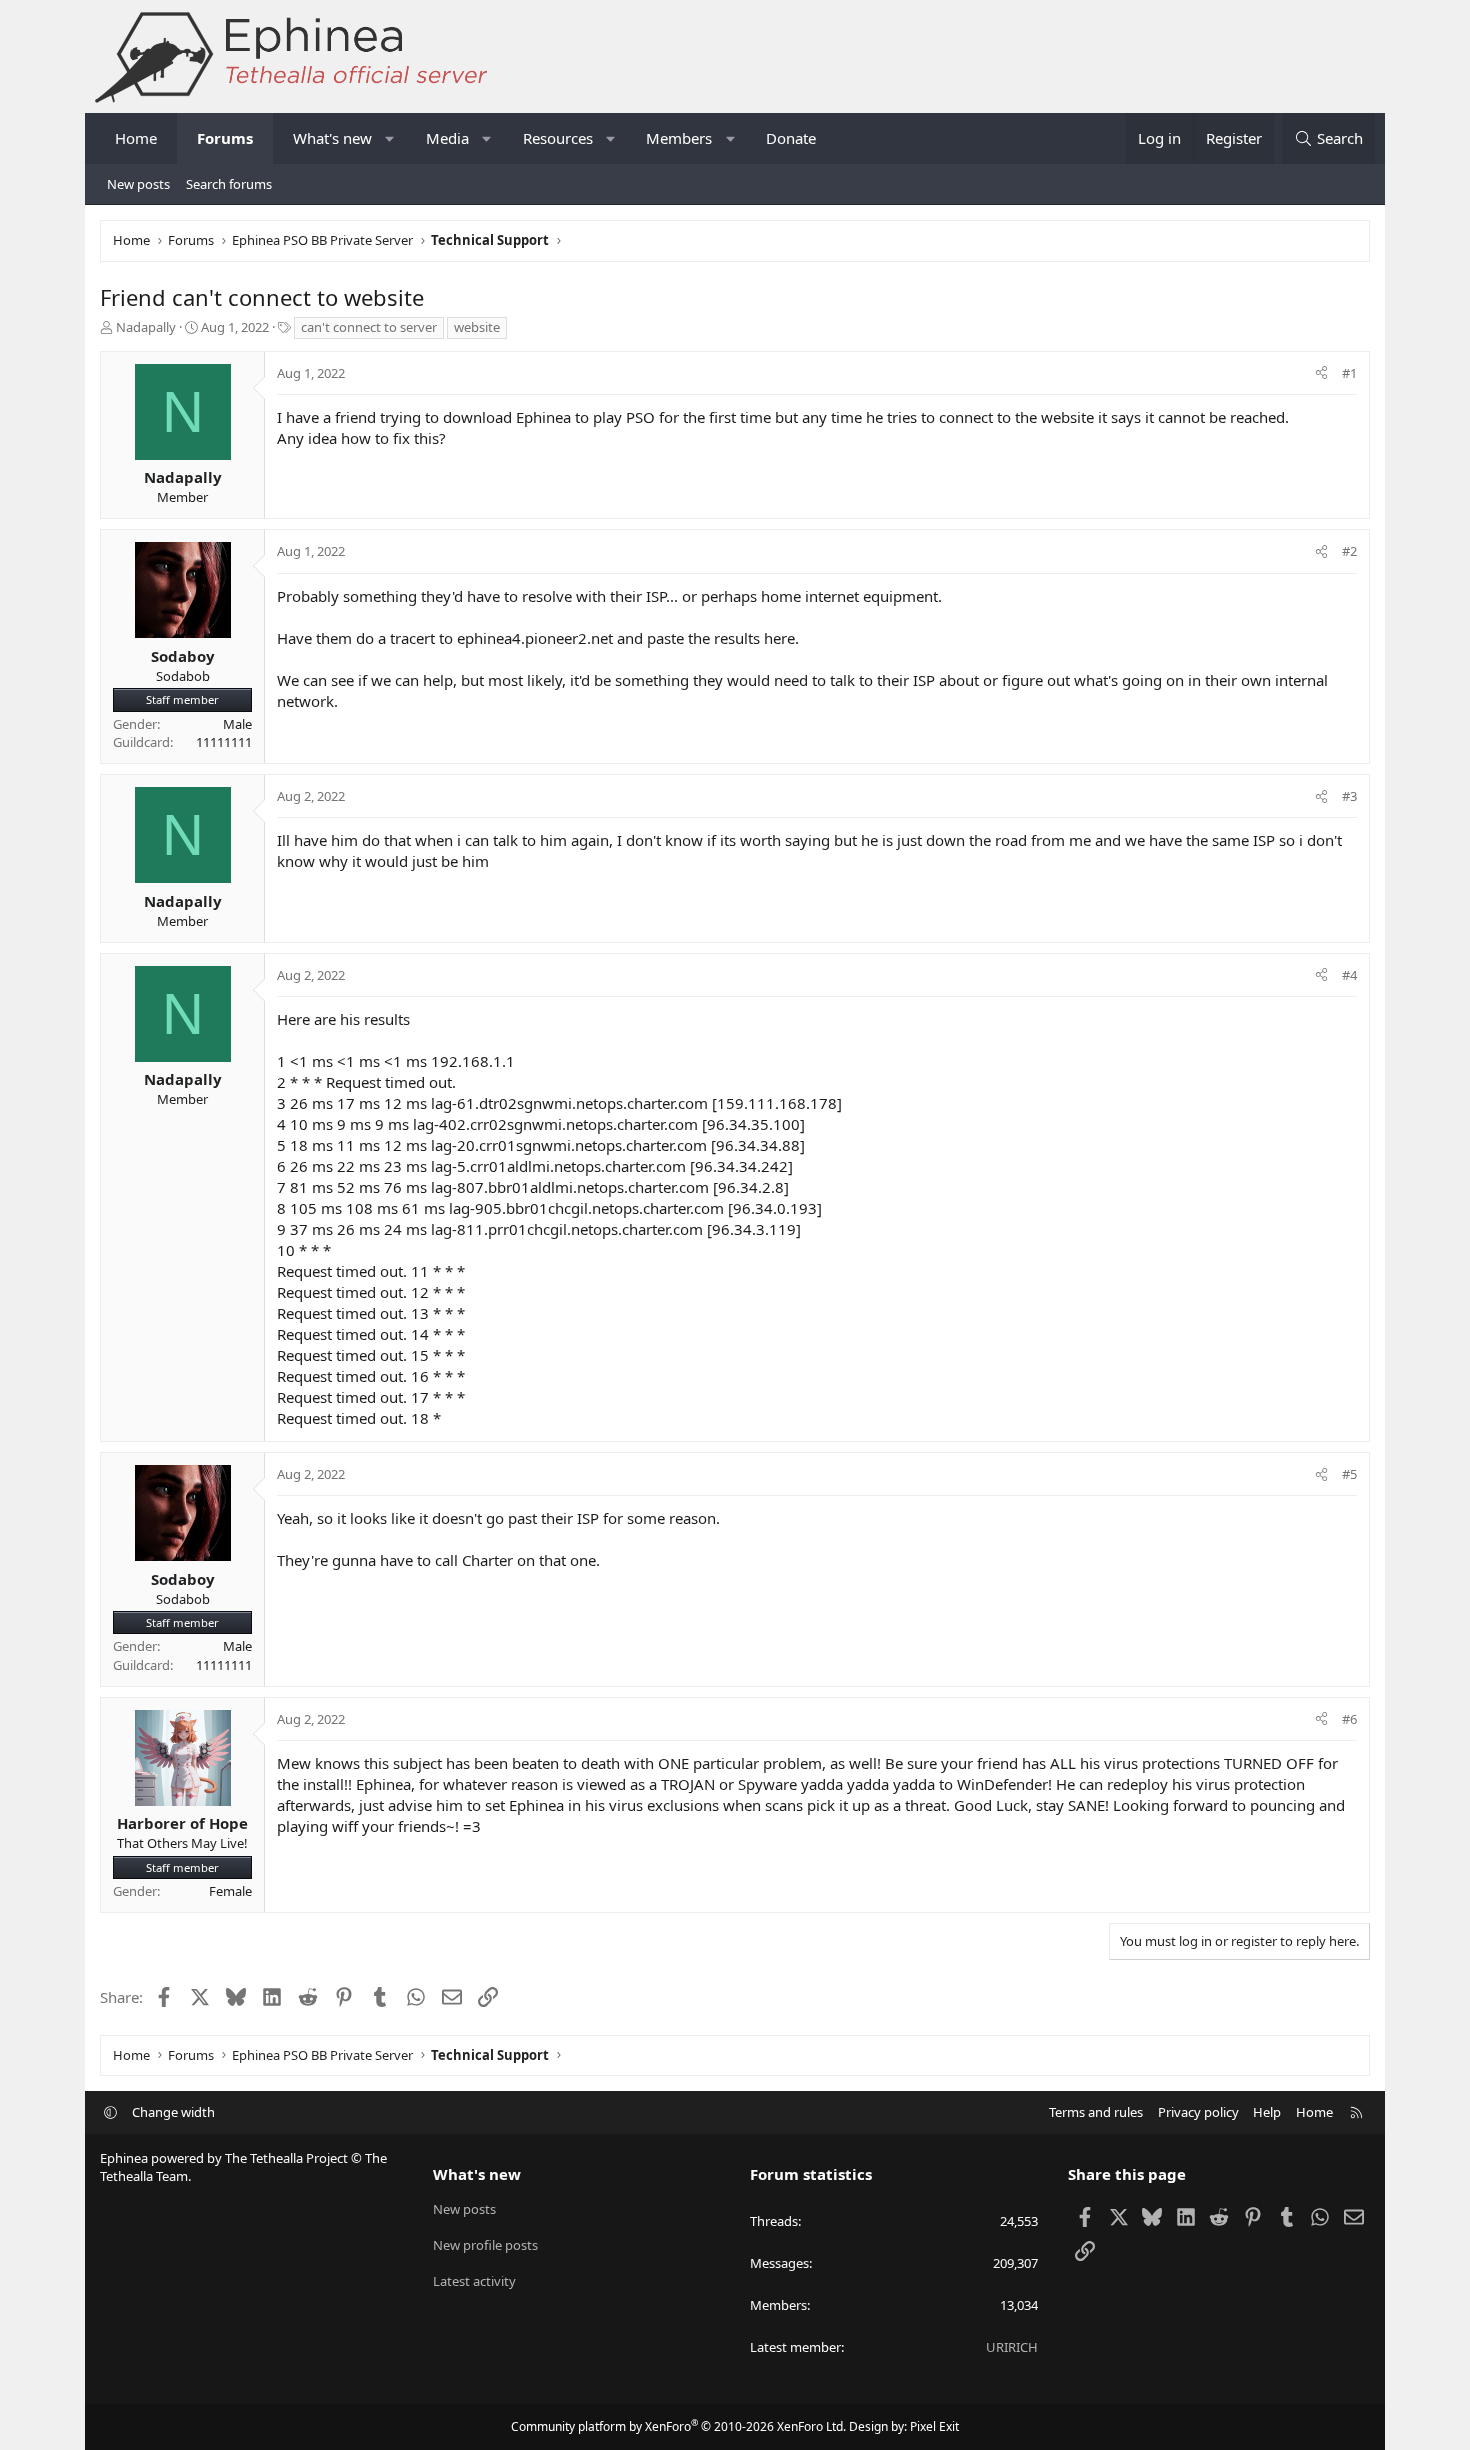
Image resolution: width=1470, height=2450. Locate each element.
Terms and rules (1096, 2112)
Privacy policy (1198, 2112)
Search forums (229, 184)
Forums (225, 138)
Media (447, 138)
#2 (1349, 551)
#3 (1349, 796)
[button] (390, 138)
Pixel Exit (934, 2426)
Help (1267, 2112)
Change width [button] (173, 2112)
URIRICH (1012, 2347)
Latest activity (474, 2281)
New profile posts (485, 2245)
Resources (558, 138)
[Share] (1321, 373)
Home (136, 138)
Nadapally (146, 327)
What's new (332, 138)
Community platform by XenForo (678, 2426)
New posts (138, 184)
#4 (1349, 975)
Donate (791, 138)
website (477, 327)
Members (679, 138)
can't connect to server (369, 327)
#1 (1349, 373)
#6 (1349, 1719)
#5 (1349, 1474)
